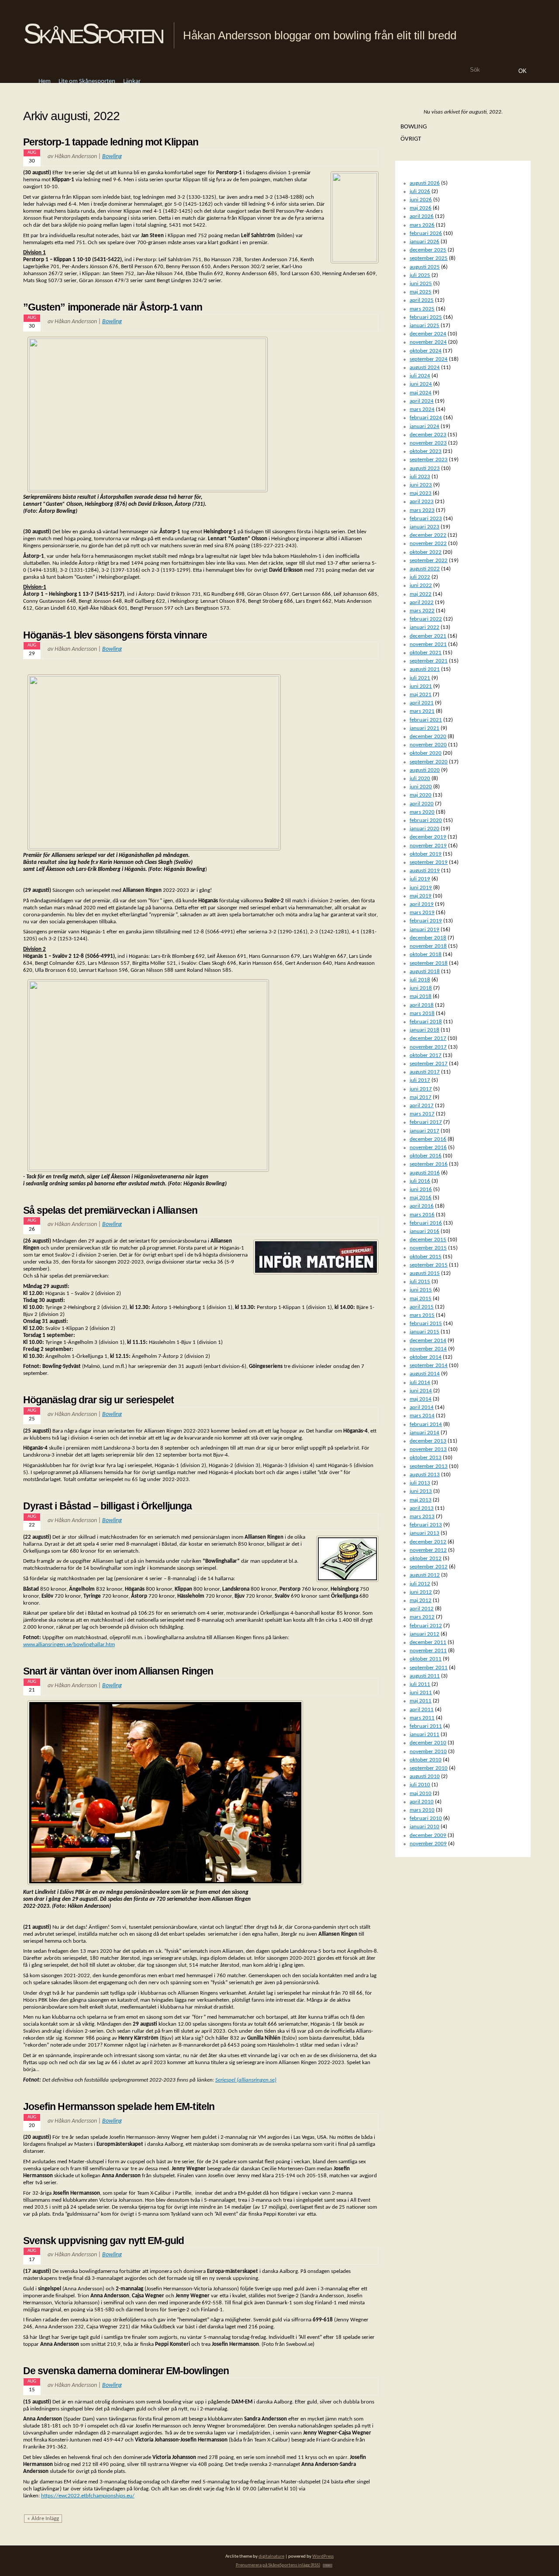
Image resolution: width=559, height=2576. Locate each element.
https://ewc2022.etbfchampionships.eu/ (88, 2496)
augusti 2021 (425, 669)
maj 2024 (421, 393)
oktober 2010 (426, 1760)
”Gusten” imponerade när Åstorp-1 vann (113, 307)
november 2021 (428, 644)
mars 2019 (422, 913)
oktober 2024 (426, 351)
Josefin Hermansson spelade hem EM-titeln (119, 2106)
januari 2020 (424, 829)
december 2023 (428, 435)
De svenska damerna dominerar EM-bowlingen (126, 2371)
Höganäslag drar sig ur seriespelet (99, 1400)
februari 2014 (426, 1424)
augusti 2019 (425, 871)
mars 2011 (422, 1718)
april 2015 (422, 1307)
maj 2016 (421, 1198)
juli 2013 (420, 1483)
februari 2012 (426, 1626)
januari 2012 (424, 1634)
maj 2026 (421, 208)
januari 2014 (424, 1433)
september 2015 (429, 1265)
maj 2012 (421, 1601)
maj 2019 (421, 896)
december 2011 (428, 1642)
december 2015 (428, 1240)
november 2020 (428, 745)
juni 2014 (421, 1391)
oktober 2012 (426, 1559)
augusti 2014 (425, 1374)
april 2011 (422, 1710)
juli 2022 (420, 577)
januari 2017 (424, 1131)
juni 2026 (421, 200)
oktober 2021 (426, 653)
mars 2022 (422, 611)
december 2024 (428, 334)
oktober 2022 (426, 552)
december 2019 (428, 837)
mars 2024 (422, 409)
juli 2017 (420, 1080)
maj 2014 (421, 1399)
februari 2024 (426, 418)
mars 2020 (422, 812)
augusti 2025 (425, 267)
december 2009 (428, 1835)
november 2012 (428, 1550)
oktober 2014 (426, 1357)
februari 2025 (426, 317)
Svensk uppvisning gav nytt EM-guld (104, 2241)
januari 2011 (424, 1735)
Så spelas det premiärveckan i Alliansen (110, 1210)
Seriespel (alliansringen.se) (246, 2080)
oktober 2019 (426, 854)
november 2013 (428, 1449)
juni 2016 (421, 1190)
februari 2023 (426, 519)
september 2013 (429, 1466)
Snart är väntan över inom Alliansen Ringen (118, 1671)
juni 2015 (421, 1290)
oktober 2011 (426, 1659)
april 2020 (422, 804)
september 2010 (429, 1768)
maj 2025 (421, 292)
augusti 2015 (425, 1273)
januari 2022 (424, 627)
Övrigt (411, 139)
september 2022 (429, 561)
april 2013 (422, 1508)
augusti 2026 (425, 183)
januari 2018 (424, 1030)
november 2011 (428, 1651)
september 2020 (429, 762)
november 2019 (428, 846)
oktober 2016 (426, 1156)
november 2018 (428, 946)
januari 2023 (424, 527)
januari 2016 (424, 1231)
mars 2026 (422, 225)
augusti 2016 (425, 1173)
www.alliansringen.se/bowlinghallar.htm (69, 1645)
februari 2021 (426, 720)
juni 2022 (421, 585)
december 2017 (428, 1038)
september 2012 (429, 1567)
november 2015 (428, 1248)
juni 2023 (421, 485)
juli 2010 (420, 1785)
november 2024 (428, 342)
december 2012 (428, 1542)
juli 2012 (420, 1584)
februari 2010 (426, 1818)
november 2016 (428, 1148)
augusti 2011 (425, 1676)
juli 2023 (420, 477)
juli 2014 (420, 1383)
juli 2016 (420, 1181)
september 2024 (429, 359)
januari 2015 (424, 1332)
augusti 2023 (425, 468)
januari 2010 (424, 1827)
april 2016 (422, 1206)
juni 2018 (421, 988)
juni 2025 (421, 284)
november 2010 (428, 1752)
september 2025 (429, 258)
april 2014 (422, 1407)
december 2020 (428, 737)
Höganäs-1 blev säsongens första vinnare (115, 635)
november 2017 (428, 1047)
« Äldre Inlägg (43, 2519)
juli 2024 (420, 376)
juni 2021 (421, 686)
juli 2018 (420, 980)
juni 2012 (421, 1592)
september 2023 (429, 460)
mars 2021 (422, 711)
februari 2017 (426, 1122)
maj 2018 (421, 996)
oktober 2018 (426, 955)
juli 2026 (420, 192)
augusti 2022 (425, 569)
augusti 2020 (425, 770)
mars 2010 (422, 1810)
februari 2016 (426, 1223)
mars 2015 (422, 1315)
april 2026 (422, 216)
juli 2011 (420, 1684)
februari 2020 (426, 820)
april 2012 (422, 1609)
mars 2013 (422, 1517)
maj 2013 (421, 1500)
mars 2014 (422, 1416)
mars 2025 (422, 309)
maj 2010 (421, 1794)
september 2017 (429, 1064)
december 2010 (428, 1743)
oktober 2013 (426, 1458)
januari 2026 (424, 242)
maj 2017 (421, 1097)
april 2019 (422, 904)
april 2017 (422, 1106)
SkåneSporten (93, 34)
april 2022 (422, 603)
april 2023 (422, 502)
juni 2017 (421, 1089)
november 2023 (428, 443)
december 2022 (428, 535)
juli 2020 (420, 779)
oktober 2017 (426, 1055)
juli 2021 (420, 678)
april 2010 (422, 1802)
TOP (328, 2566)
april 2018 (422, 1005)
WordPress (323, 2557)
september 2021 (429, 661)
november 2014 (428, 1349)
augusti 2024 (425, 368)
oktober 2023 (426, 451)
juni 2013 (421, 1491)
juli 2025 (420, 275)
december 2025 (428, 250)
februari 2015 (426, 1324)
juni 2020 (421, 787)
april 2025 (422, 300)
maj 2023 (421, 493)
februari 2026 (426, 233)
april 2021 (422, 703)
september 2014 (429, 1366)
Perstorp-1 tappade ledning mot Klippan (111, 142)
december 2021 (428, 636)
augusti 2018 (425, 972)
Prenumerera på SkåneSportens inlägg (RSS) (278, 2565)
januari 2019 (424, 930)
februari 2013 (426, 1525)
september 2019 (429, 862)
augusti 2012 (425, 1575)
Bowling (112, 157)
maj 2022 (421, 594)
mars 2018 (422, 1013)
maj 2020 (421, 795)
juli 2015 (420, 1282)
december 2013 (428, 1441)
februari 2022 (426, 619)
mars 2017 (422, 1114)
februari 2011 (426, 1726)
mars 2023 (422, 510)
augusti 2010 (425, 1777)
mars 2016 (422, 1215)
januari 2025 (424, 326)
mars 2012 (422, 1617)
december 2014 (428, 1341)
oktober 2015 (426, 1257)
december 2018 (428, 938)
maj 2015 (421, 1299)
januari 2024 (424, 426)
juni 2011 (421, 1693)
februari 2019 (426, 921)
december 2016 (428, 1139)
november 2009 (428, 1844)
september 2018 (429, 963)
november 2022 (428, 544)
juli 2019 (420, 879)
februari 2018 (426, 1022)
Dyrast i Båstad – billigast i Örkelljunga (107, 1506)
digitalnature (271, 2557)
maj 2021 (421, 695)
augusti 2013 (425, 1475)
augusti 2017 (425, 1072)
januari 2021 (424, 728)
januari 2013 (424, 1533)
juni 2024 (421, 384)
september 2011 (429, 1668)
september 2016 (429, 1164)
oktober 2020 (426, 753)
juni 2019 (421, 888)
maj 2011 (421, 1701)
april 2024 (422, 401)
